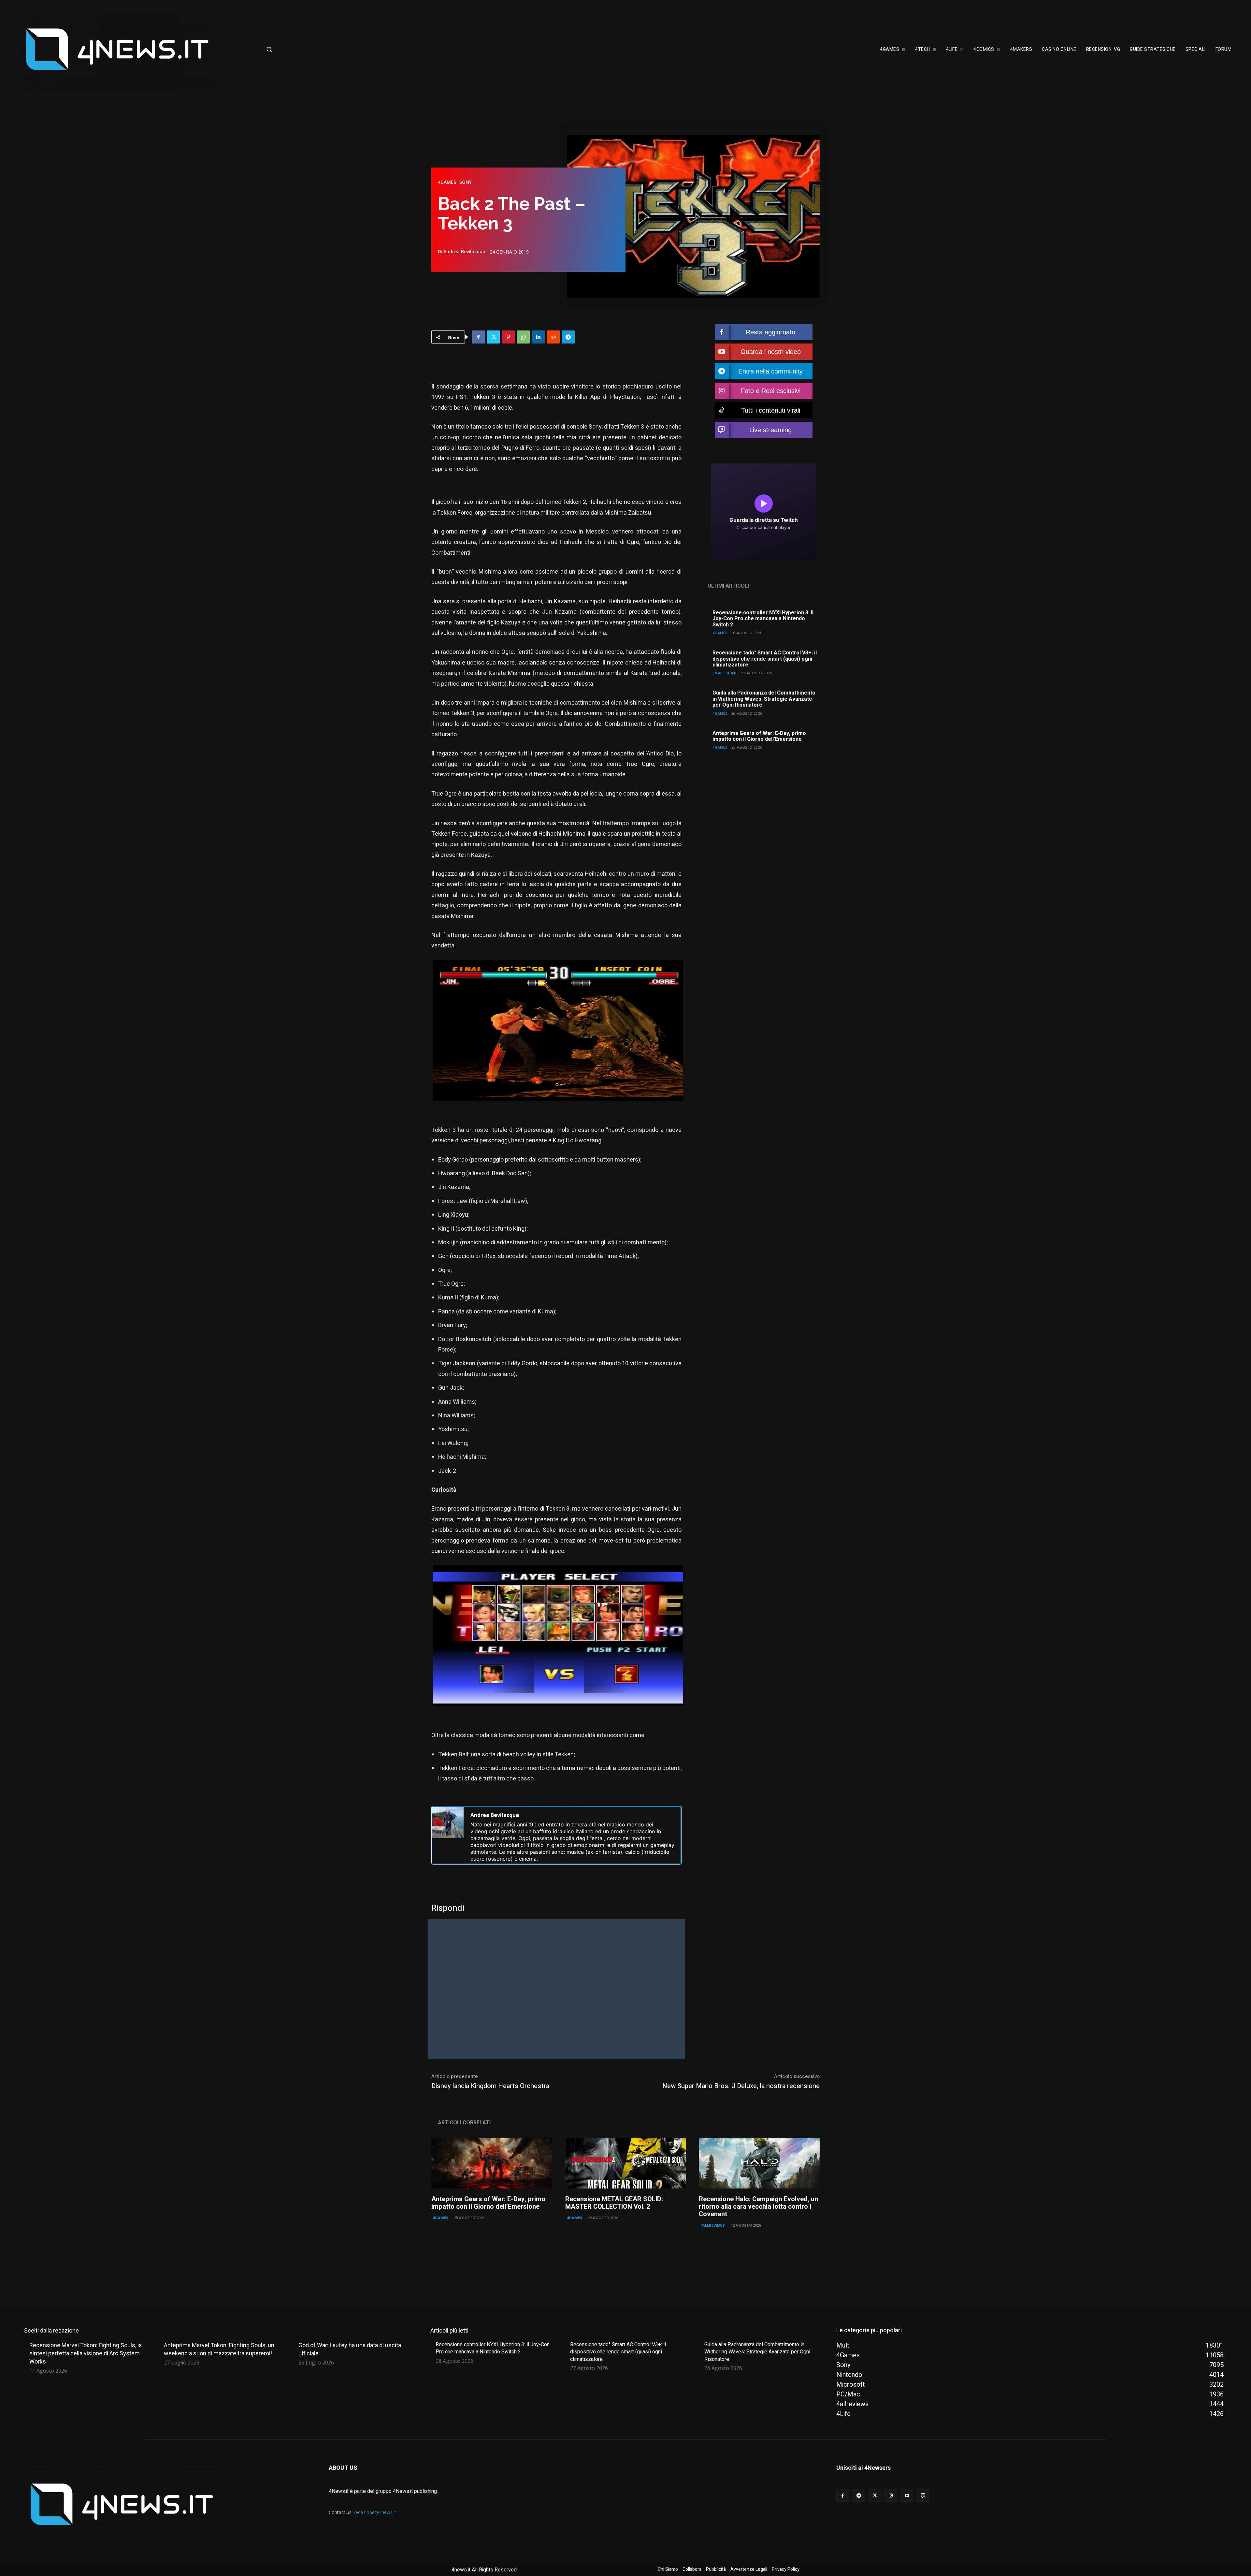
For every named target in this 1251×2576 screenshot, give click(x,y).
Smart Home (725, 673)
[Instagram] (891, 2495)
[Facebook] (478, 337)
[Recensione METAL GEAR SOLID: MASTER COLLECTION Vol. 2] (626, 2163)
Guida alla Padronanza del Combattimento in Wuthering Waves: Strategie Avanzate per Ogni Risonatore (764, 699)
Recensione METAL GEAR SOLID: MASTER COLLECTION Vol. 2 (614, 2203)
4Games (447, 182)
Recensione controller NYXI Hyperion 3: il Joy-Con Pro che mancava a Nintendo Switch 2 (763, 619)
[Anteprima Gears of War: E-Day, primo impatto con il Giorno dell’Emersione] (492, 2163)
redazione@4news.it (375, 2512)
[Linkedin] (538, 337)
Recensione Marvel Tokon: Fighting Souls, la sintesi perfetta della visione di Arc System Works (86, 2353)
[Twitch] (923, 2495)
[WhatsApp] (523, 337)
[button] (321, 49)
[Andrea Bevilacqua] (448, 1835)
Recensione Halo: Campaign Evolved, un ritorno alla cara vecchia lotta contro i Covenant (758, 2207)
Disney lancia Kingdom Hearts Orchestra (490, 2086)
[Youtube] (907, 2495)
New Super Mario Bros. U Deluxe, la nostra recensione (741, 2086)
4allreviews (713, 2225)
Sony (466, 182)
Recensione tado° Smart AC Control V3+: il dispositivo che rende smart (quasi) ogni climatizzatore (765, 659)
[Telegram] (568, 337)
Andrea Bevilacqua (464, 252)
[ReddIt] (553, 337)
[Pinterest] (508, 337)
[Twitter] (493, 337)
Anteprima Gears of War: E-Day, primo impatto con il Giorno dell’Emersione (759, 736)
